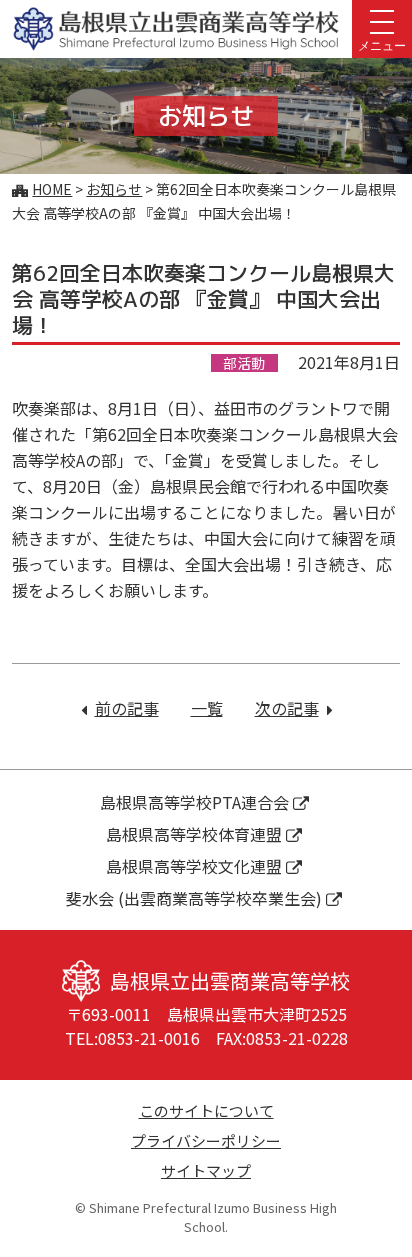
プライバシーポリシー (206, 1140)
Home (52, 189)
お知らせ (114, 189)
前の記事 (127, 708)
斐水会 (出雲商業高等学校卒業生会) (194, 898)
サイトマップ (206, 1170)
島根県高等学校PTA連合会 (194, 802)
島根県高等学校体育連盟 (194, 834)
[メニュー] (382, 20)
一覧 (207, 708)
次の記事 (293, 708)
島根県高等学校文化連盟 (194, 866)
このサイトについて (206, 1110)
